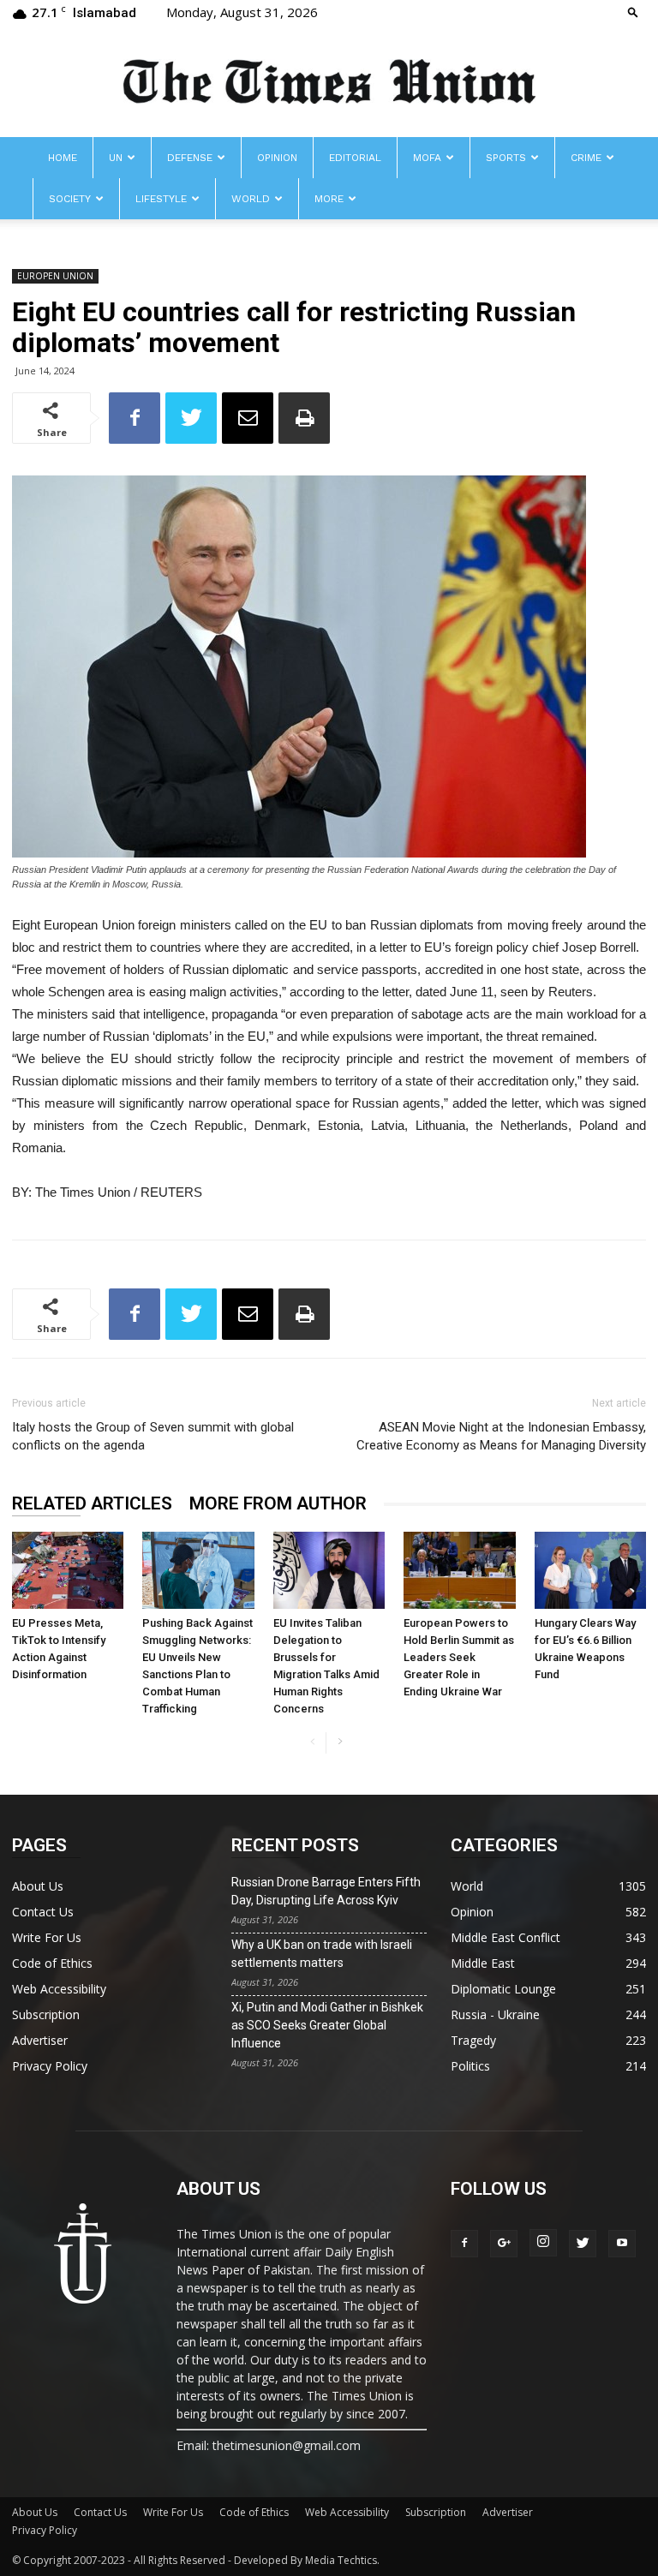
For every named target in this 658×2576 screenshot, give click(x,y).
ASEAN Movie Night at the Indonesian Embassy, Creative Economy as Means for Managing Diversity (501, 1436)
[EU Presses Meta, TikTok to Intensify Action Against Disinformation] (68, 1570)
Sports (506, 158)
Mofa (427, 158)
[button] (633, 12)
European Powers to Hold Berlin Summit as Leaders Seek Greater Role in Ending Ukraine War (459, 1657)
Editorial (355, 158)
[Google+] (504, 2244)
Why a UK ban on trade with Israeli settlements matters (322, 1954)
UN (116, 158)
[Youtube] (622, 2244)
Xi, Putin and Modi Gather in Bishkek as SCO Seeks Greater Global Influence (327, 2025)
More (329, 199)
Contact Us (43, 1912)
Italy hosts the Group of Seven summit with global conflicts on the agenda (153, 1436)
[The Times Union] (329, 83)
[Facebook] (464, 2244)
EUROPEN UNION (55, 276)
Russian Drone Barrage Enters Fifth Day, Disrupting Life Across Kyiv (326, 1891)
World (251, 199)
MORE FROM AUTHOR (278, 1503)
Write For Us (47, 1937)
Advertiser (40, 2040)
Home (63, 158)
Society (70, 199)
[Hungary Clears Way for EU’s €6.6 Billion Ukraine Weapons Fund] (590, 1570)
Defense (190, 158)
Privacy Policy (50, 2066)
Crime (586, 158)
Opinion (277, 158)
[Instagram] (543, 2243)
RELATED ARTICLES (92, 1503)
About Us (38, 1886)
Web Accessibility (59, 1989)
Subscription (46, 2014)
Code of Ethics (52, 1963)
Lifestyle (161, 199)
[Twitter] (583, 2244)
